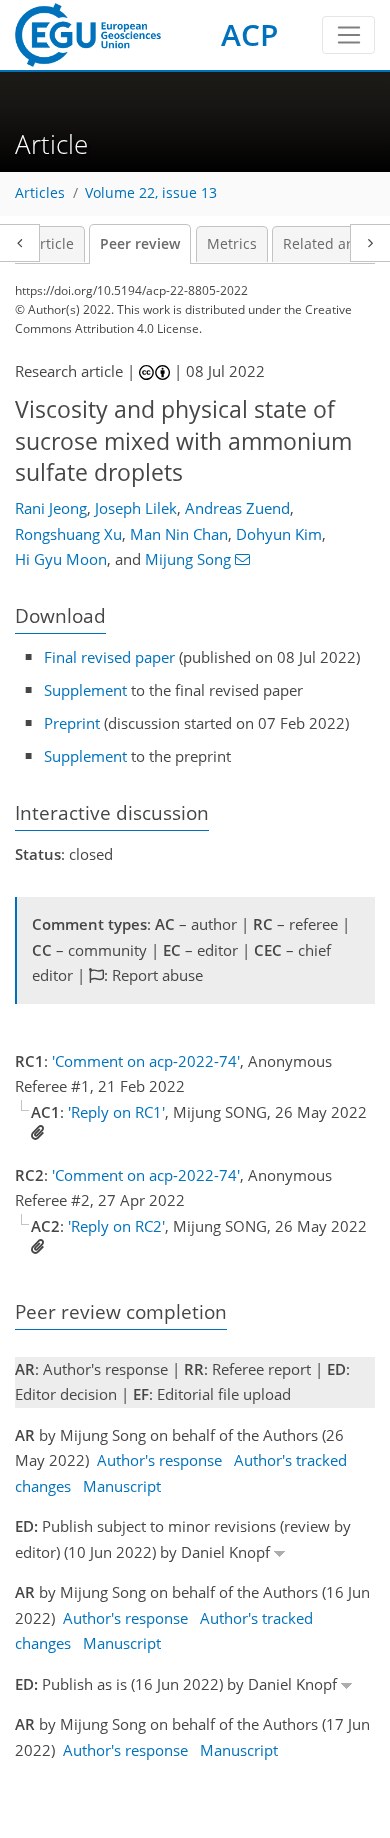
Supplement (85, 690)
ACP (249, 34)
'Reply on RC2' (116, 1226)
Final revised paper (109, 657)
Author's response (159, 1460)
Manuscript (122, 1486)
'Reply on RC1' (116, 1112)
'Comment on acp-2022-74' (146, 1061)
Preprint (72, 723)
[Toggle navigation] (348, 35)
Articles (40, 193)
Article (52, 244)
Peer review (140, 244)
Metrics (232, 244)
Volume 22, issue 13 (151, 193)
